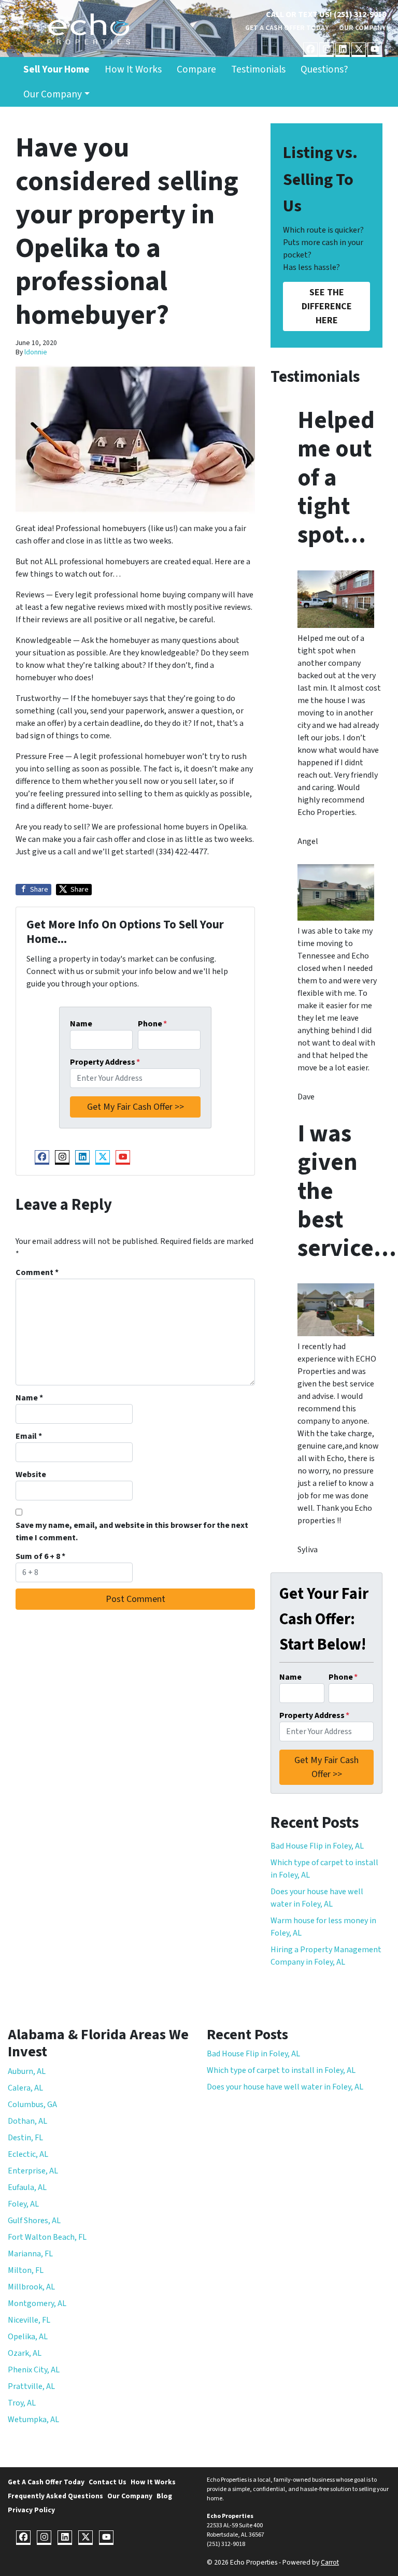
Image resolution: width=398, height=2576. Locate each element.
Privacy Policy (31, 2510)
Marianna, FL (30, 2254)
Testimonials (258, 69)
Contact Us (108, 2482)
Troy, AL (22, 2403)
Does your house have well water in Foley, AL (285, 2087)
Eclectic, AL (28, 2154)
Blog (164, 2496)
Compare (196, 69)
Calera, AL (25, 2088)
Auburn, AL (27, 2071)
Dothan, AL (27, 2121)
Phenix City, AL (34, 2370)
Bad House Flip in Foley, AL (317, 1846)
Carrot (330, 2562)
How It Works (133, 69)
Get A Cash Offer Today (287, 28)
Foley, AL (23, 2204)
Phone (152, 1024)
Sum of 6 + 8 (40, 1556)
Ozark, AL (25, 2353)
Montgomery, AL (37, 2303)
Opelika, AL (28, 2337)
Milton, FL (26, 2270)
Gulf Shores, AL (34, 2221)
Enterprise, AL (33, 2171)
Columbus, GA (32, 2105)
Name (81, 1024)
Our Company (363, 28)
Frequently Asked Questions (55, 2496)
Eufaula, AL (27, 2187)
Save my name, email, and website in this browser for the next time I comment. (132, 1532)
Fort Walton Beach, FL (47, 2237)
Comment (37, 1272)
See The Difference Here (327, 306)
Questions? (324, 69)
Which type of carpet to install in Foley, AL (281, 2070)
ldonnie (36, 352)
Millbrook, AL (31, 2287)
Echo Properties (230, 2516)
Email (29, 1436)
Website (31, 1475)
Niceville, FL (29, 2320)
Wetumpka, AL (33, 2420)
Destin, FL (25, 2138)
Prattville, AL (31, 2386)
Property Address (105, 1062)
